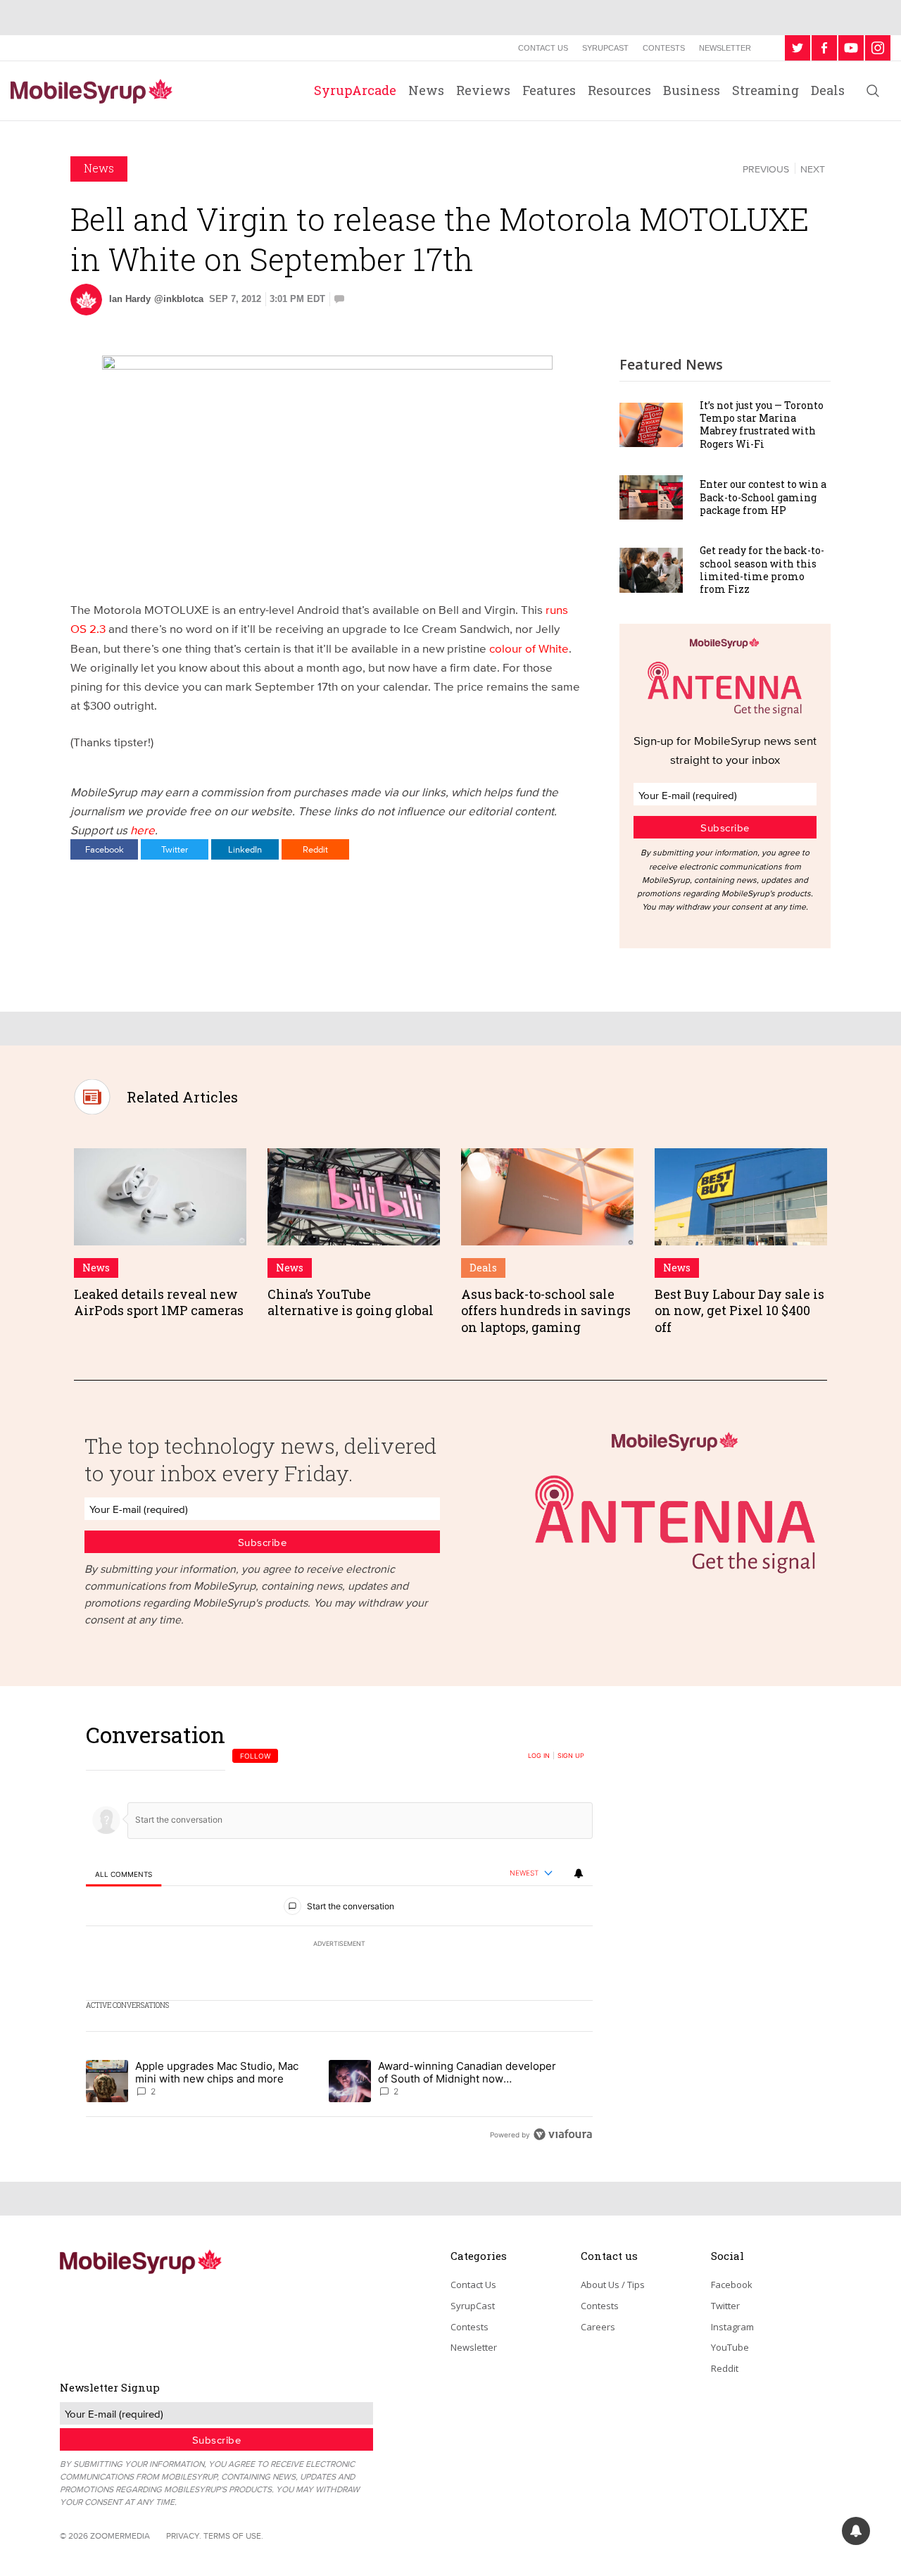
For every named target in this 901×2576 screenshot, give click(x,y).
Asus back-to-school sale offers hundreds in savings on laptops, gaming (546, 1311)
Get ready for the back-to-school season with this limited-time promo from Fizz (762, 570)
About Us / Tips (613, 2285)
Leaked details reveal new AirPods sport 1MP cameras (159, 1302)
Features (549, 90)
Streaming (765, 90)
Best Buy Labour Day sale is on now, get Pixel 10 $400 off (739, 1311)
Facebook (105, 849)
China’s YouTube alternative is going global (351, 1302)
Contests (664, 48)
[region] (339, 1934)
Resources (619, 90)
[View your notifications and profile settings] (579, 1873)
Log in (539, 1756)
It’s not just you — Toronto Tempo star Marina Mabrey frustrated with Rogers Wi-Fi (762, 425)
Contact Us (543, 48)
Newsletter (725, 48)
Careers (598, 2327)
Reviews (483, 90)
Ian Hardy (130, 299)
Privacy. (184, 2536)
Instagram (732, 2327)
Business (692, 90)
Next (813, 169)
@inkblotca (179, 299)
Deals (828, 90)
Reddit (315, 849)
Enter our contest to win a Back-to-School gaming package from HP (763, 497)
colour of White (529, 648)
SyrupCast (605, 48)
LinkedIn (245, 849)
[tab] (124, 1874)
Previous (766, 169)
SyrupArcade (355, 90)
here (143, 830)
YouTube (730, 2347)
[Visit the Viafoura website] (563, 2134)
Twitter (175, 849)
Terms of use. (233, 2536)
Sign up (571, 1756)
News (426, 90)
